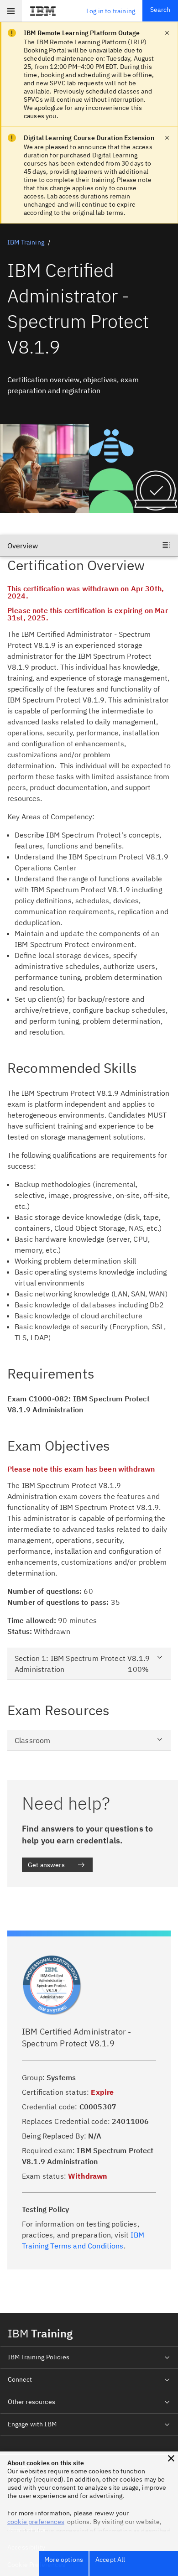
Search (160, 10)
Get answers (46, 1865)
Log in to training (111, 11)
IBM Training (26, 242)
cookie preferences (36, 2522)
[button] (171, 2458)
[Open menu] (11, 11)
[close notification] (167, 33)
